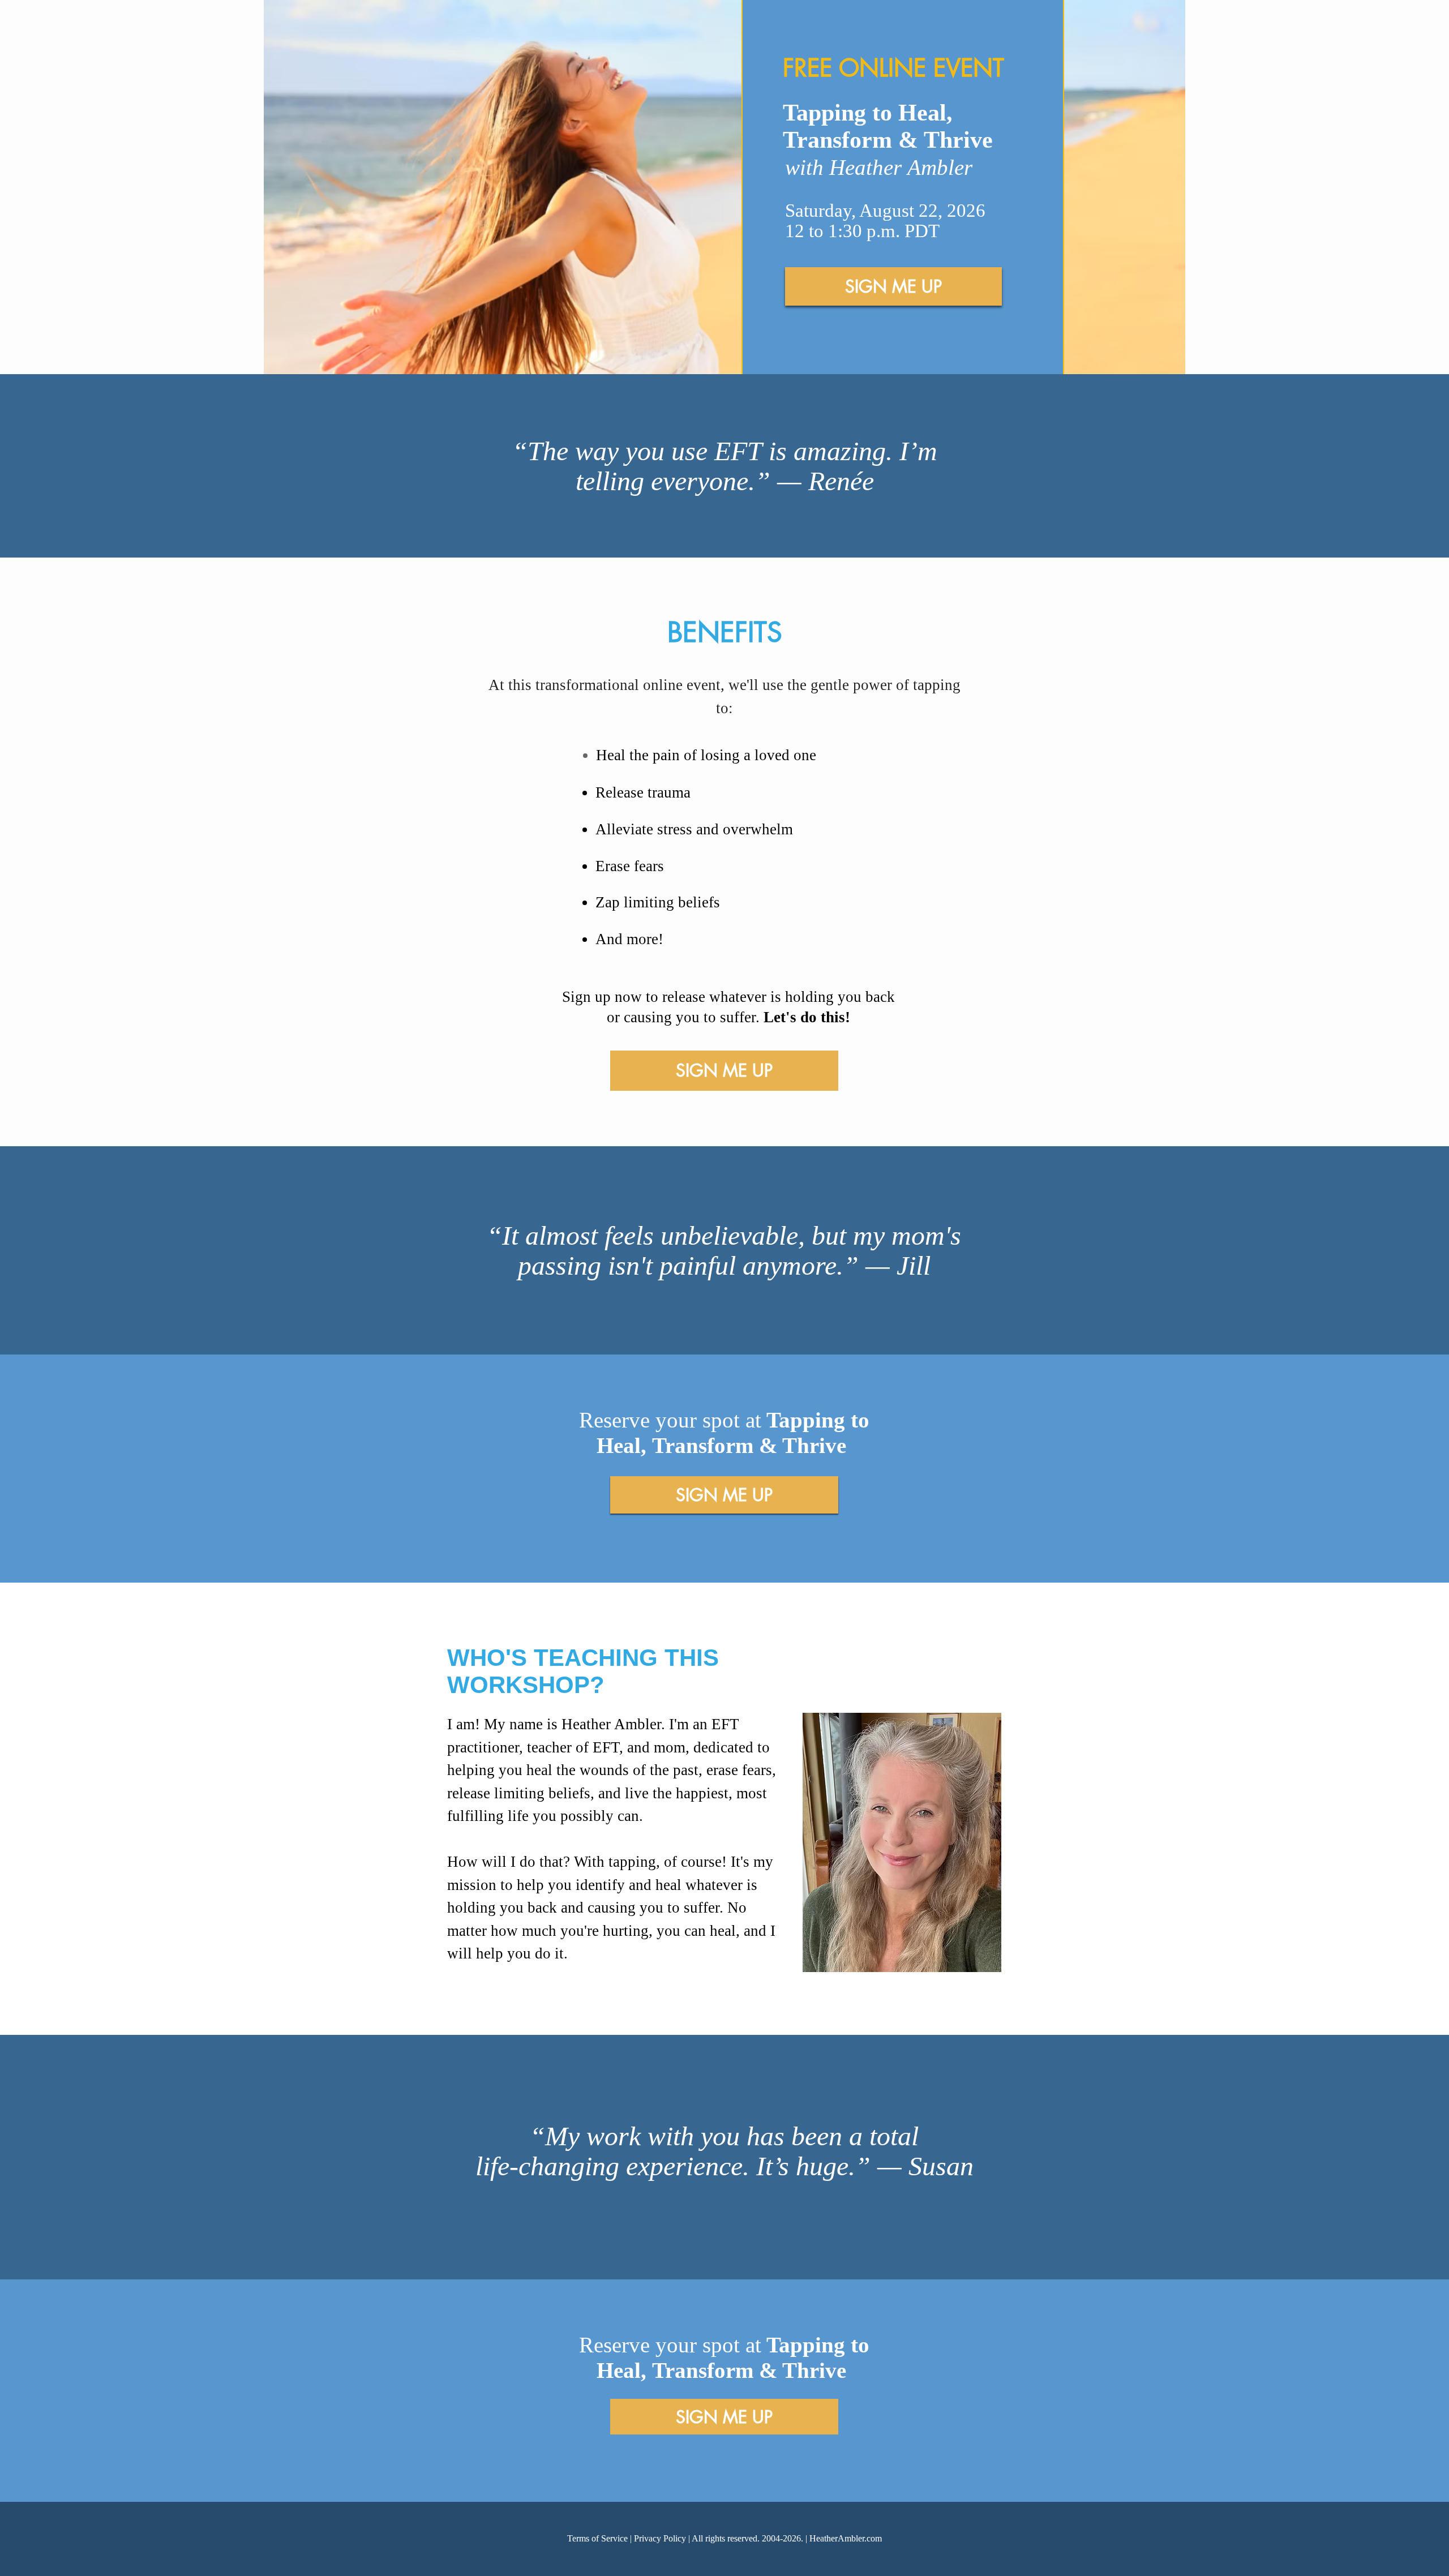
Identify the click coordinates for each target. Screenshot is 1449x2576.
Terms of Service (597, 2538)
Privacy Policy (660, 2538)
